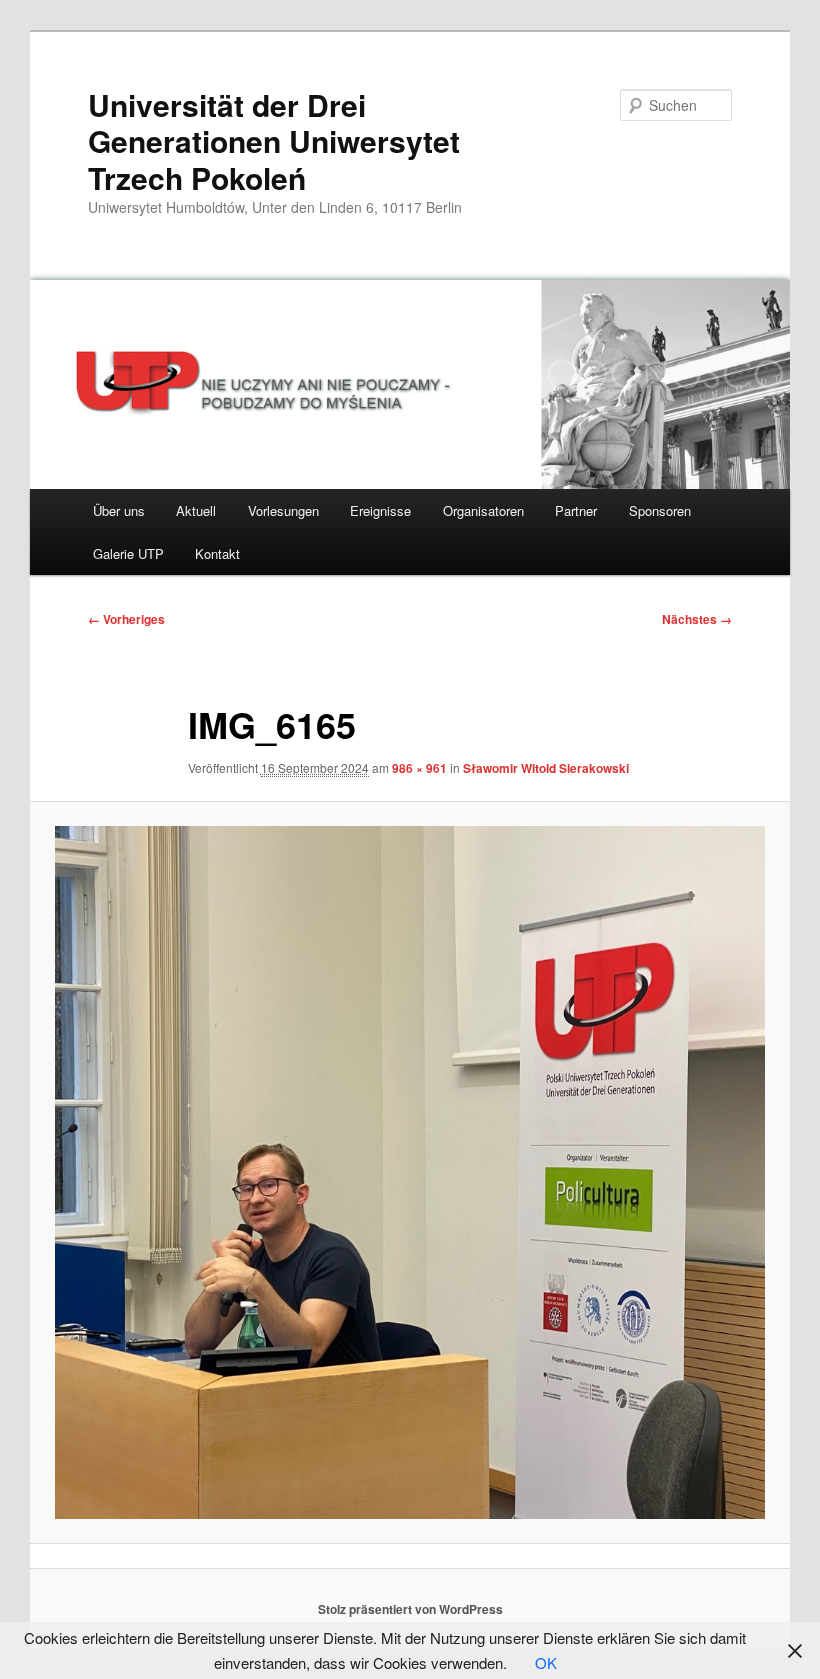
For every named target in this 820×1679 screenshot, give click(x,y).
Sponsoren (660, 510)
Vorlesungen (283, 510)
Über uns (119, 510)
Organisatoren (483, 510)
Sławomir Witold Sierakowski (546, 768)
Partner (576, 510)
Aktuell (196, 510)
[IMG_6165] (410, 1172)
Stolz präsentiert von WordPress (410, 1609)
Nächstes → (697, 619)
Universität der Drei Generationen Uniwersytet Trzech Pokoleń (274, 141)
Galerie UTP (128, 553)
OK (546, 1662)
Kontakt (217, 553)
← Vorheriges (126, 619)
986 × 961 (419, 768)
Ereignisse (380, 510)
